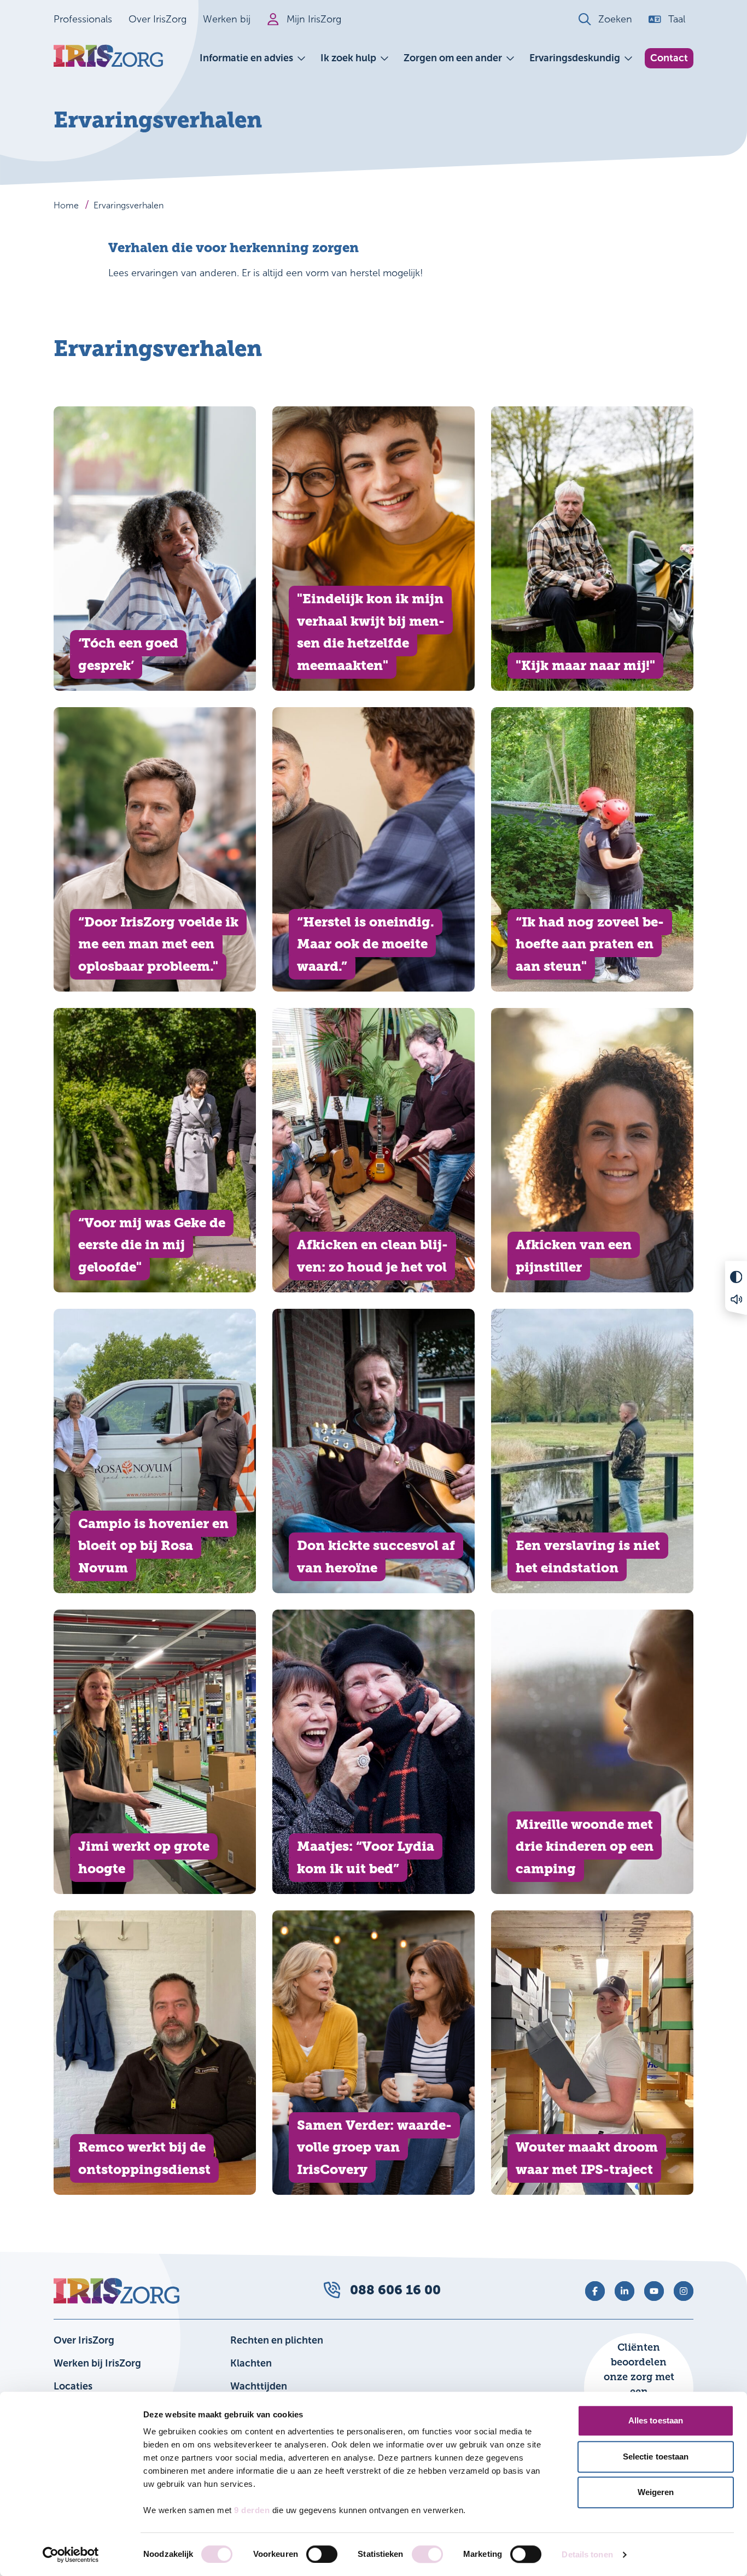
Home (66, 205)
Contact (669, 58)
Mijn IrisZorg (314, 19)
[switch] (322, 2554)
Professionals (83, 19)
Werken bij (227, 19)
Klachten (251, 2363)
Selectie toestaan (656, 2456)
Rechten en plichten (277, 2340)
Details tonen (587, 2554)
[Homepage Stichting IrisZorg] (108, 56)
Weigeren (656, 2492)
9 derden (252, 2510)
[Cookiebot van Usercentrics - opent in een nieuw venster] (71, 2555)
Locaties (73, 2386)
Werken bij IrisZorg (97, 2363)
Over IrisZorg (157, 19)
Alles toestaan (656, 2420)
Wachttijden (259, 2386)
